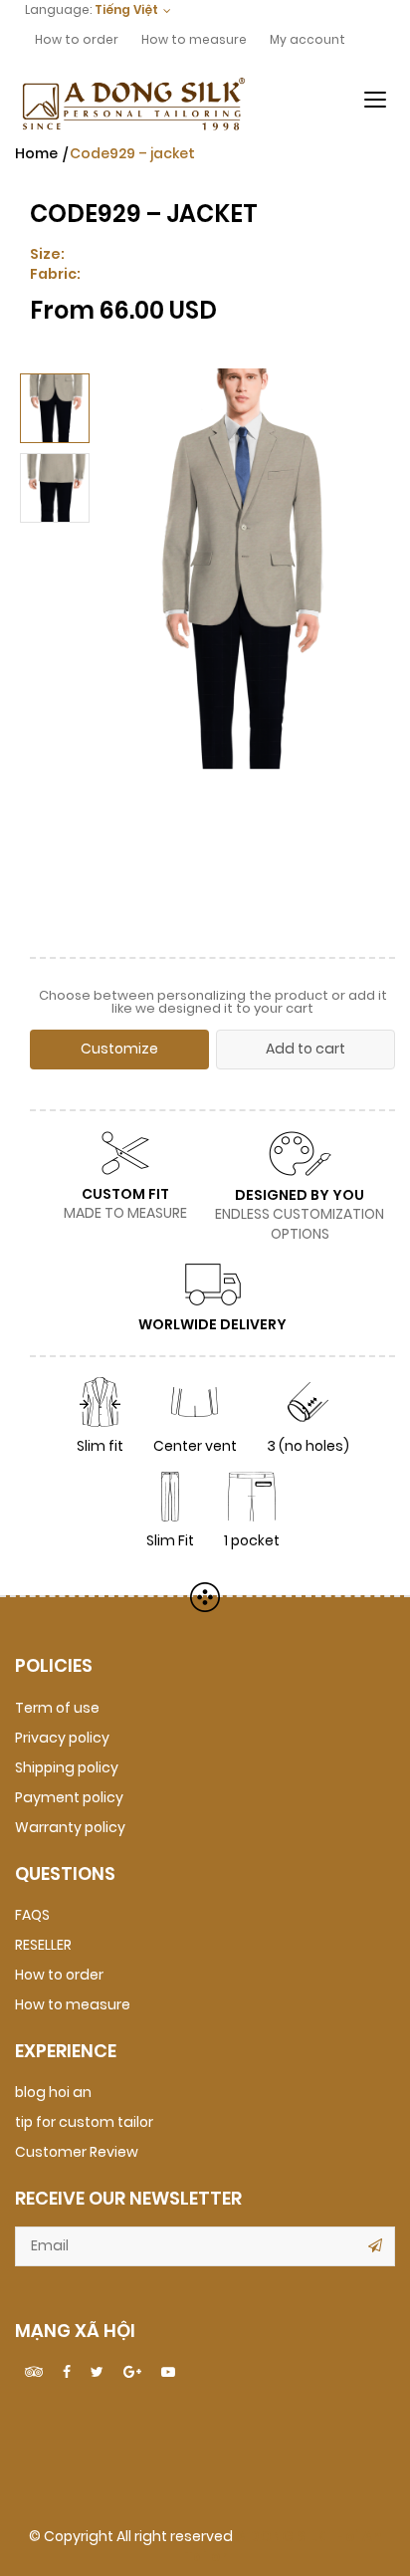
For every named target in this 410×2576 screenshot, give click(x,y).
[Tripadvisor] (34, 2373)
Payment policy (69, 1798)
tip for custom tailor (84, 2122)
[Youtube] (168, 2373)
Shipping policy (67, 1768)
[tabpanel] (238, 648)
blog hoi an (53, 2093)
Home (36, 154)
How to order (77, 40)
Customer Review (77, 2152)
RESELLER (43, 1945)
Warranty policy (70, 1828)
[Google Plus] (132, 2373)
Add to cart (306, 1049)
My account (307, 40)
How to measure (194, 40)
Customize (119, 1049)
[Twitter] (97, 2373)
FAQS (32, 1915)
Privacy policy (62, 1738)
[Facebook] (67, 2373)
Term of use (57, 1708)
